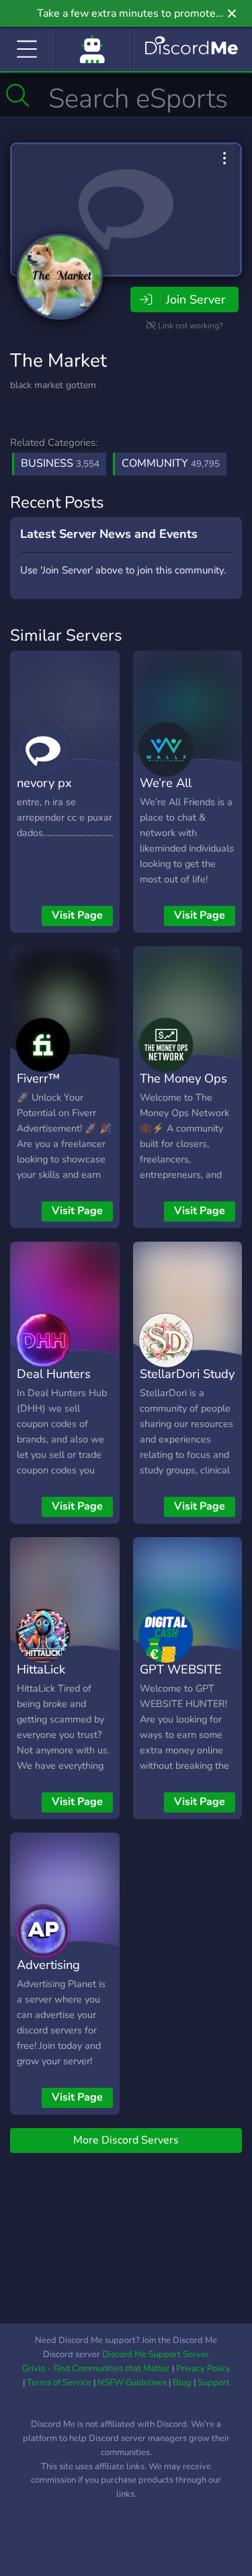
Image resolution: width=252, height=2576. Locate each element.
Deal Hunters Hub (54, 1383)
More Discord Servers (126, 2140)
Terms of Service (59, 2383)
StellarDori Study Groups (187, 1383)
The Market (58, 361)
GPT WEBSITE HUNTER (181, 1679)
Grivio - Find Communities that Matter (96, 2368)
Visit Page (77, 915)
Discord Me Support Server (156, 2354)
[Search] (18, 95)
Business (60, 463)
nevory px (44, 783)
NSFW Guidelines (132, 2383)
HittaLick (41, 1669)
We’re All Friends (166, 792)
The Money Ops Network (183, 1088)
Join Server (196, 300)
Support (214, 2383)
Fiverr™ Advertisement (57, 1088)
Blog (182, 2383)
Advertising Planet (48, 1974)
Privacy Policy (203, 2368)
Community (171, 463)
